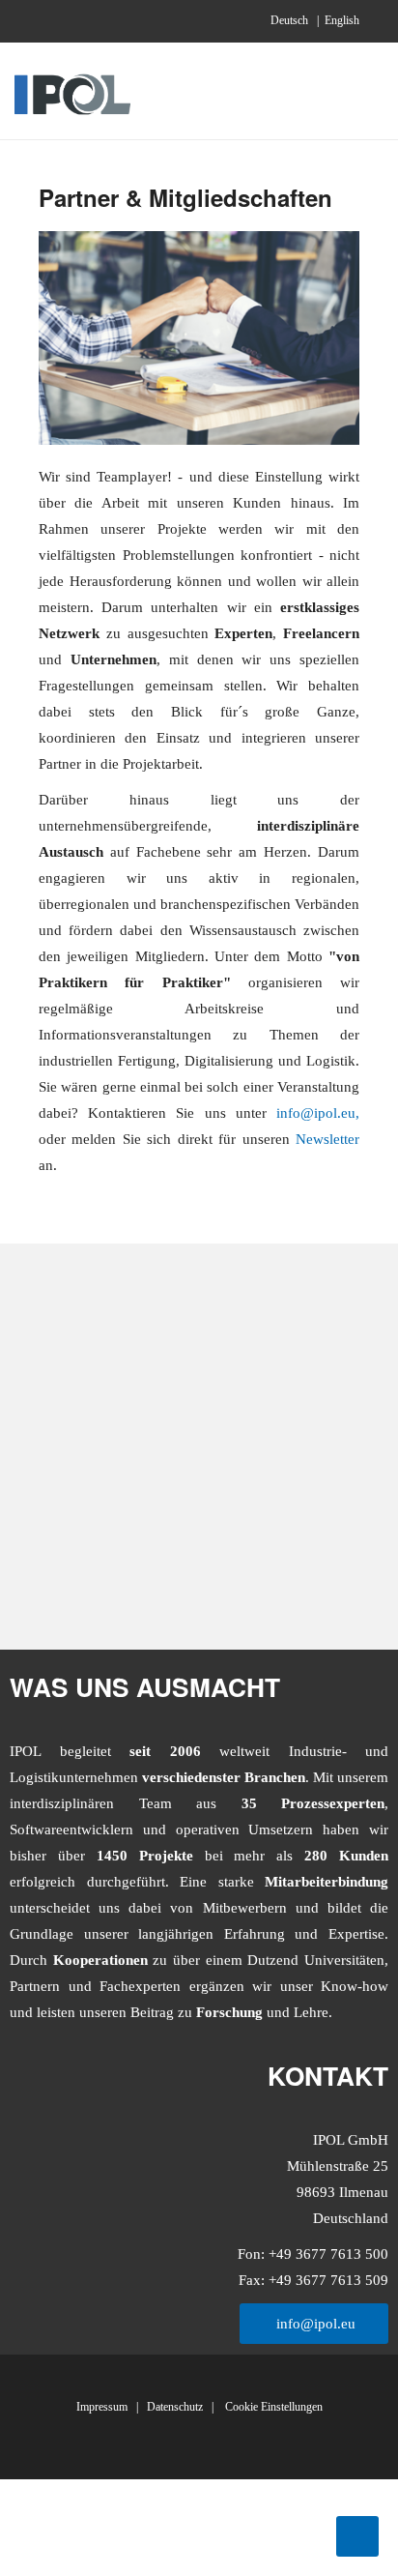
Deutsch (291, 20)
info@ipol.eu (316, 1113)
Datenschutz (175, 2407)
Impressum (102, 2407)
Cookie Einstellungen (272, 2407)
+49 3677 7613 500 (327, 2254)
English (342, 20)
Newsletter (327, 1139)
